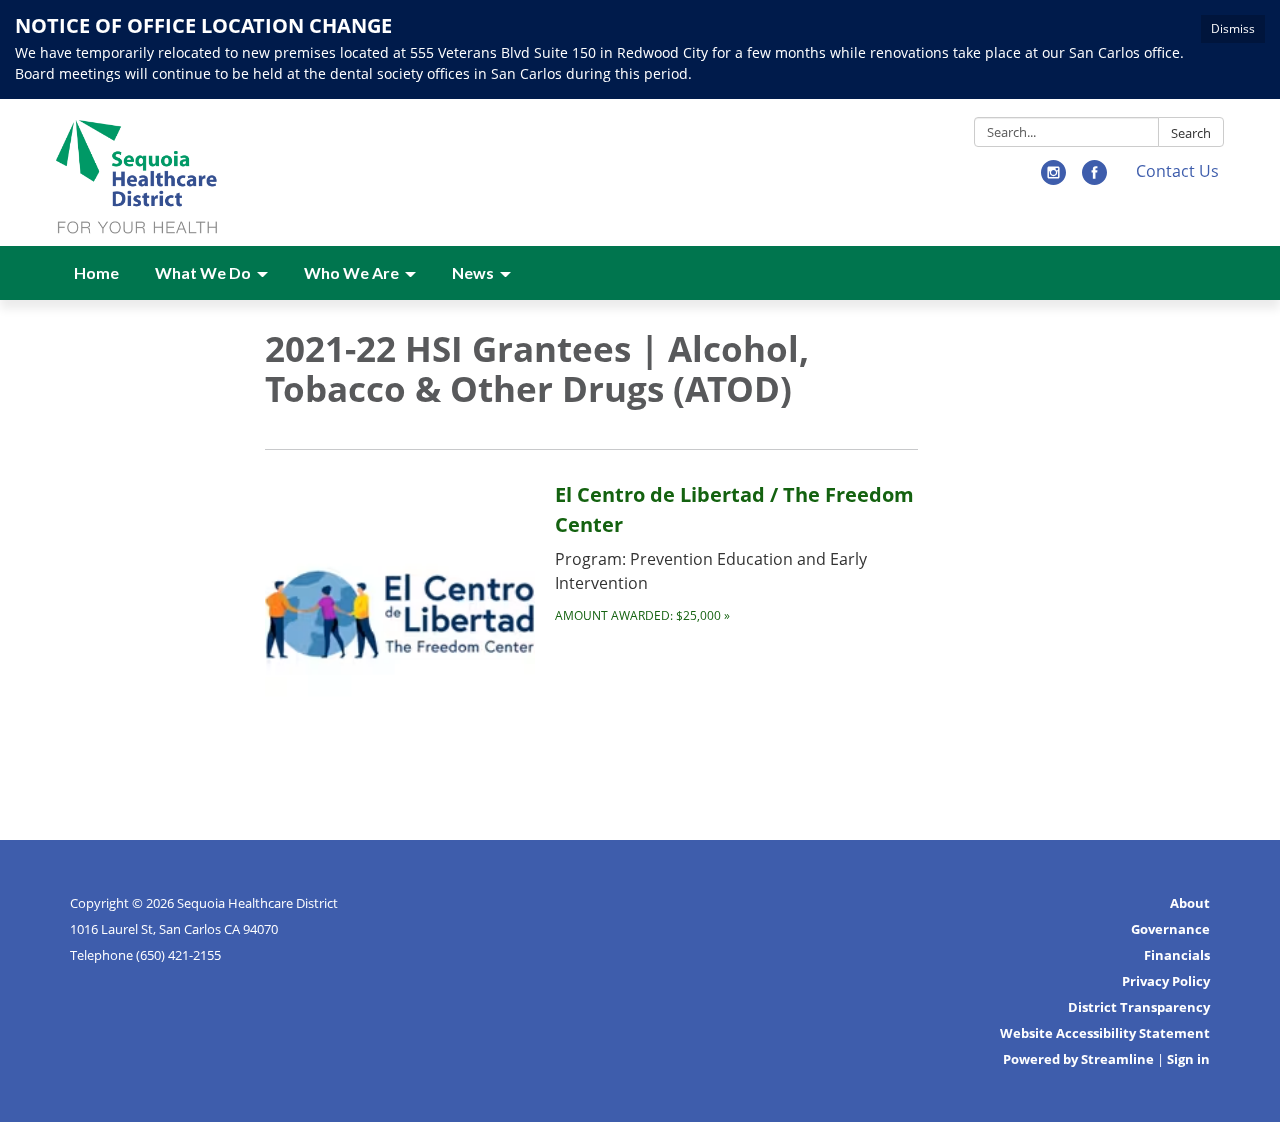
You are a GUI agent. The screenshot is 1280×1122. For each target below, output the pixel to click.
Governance (1170, 929)
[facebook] (1094, 179)
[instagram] (1053, 179)
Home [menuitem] (96, 272)
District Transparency (1139, 1007)
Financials (1177, 955)
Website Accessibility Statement (1105, 1033)
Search (1191, 133)
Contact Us (1177, 171)
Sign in (1188, 1059)
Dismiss (1233, 28)
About (1190, 903)
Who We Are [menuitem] (351, 272)
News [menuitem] (473, 272)
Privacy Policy (1166, 981)
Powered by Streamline (1078, 1059)
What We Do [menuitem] (203, 272)
